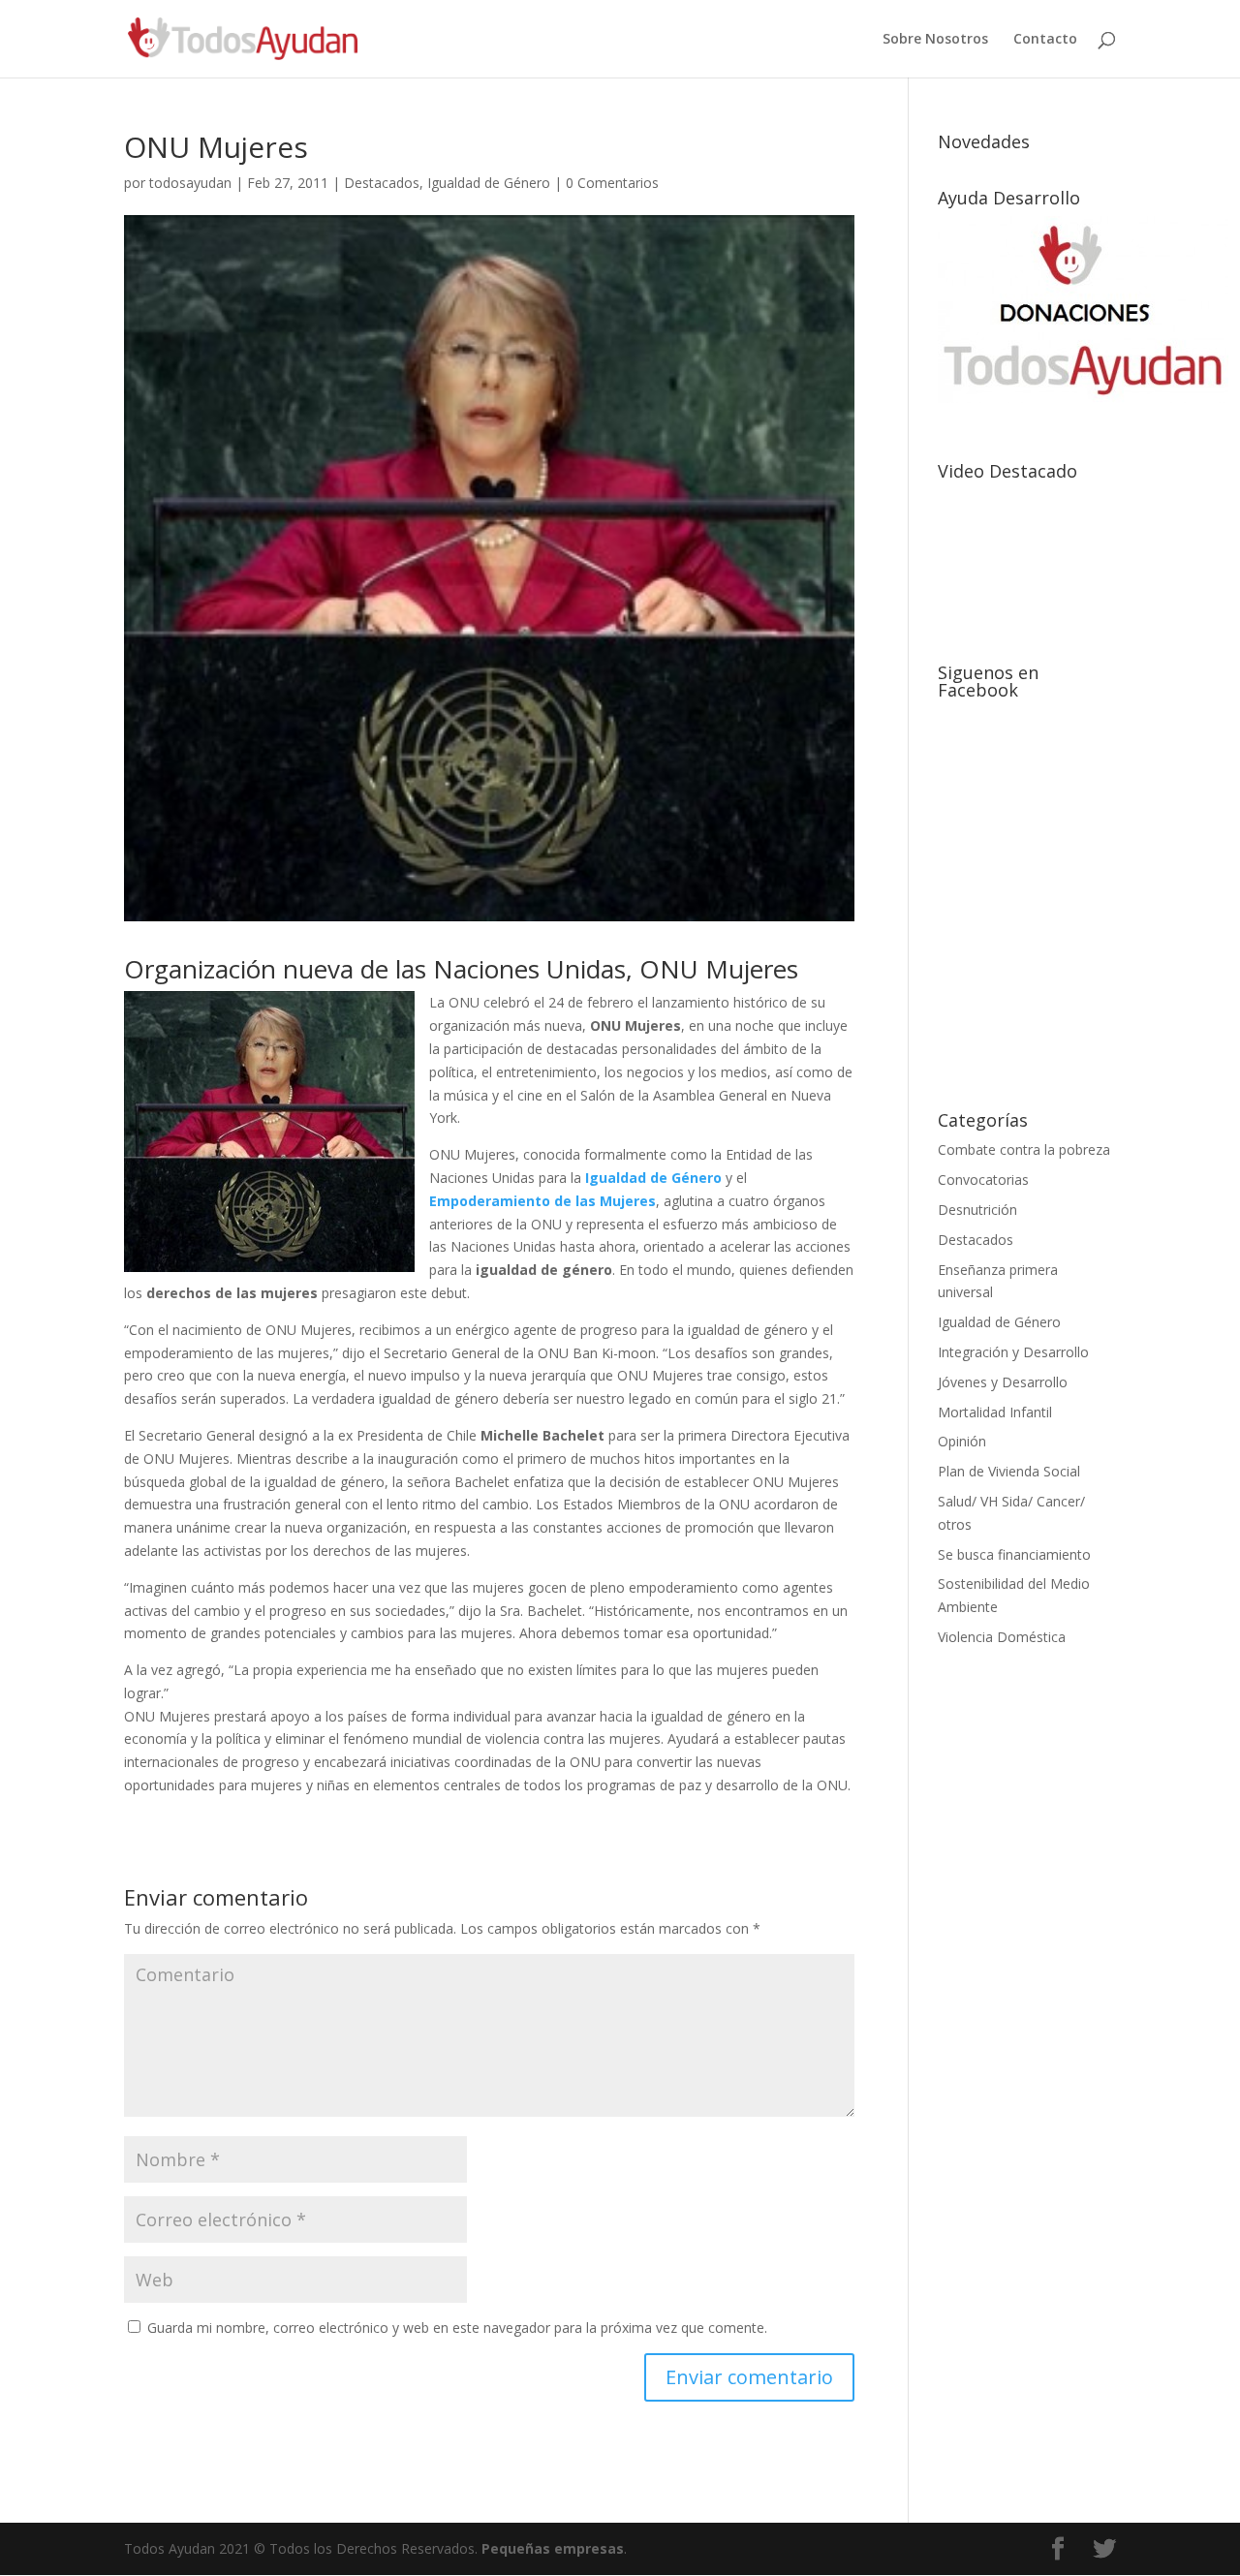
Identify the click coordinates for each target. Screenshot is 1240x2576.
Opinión (962, 1441)
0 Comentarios (612, 183)
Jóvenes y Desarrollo (1003, 1382)
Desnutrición (977, 1210)
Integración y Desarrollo (1013, 1352)
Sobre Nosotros (935, 40)
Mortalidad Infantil (995, 1412)
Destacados (382, 183)
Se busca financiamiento (1014, 1554)
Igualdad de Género (489, 183)
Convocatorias (983, 1179)
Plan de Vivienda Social (1009, 1471)
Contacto (1045, 40)
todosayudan (190, 183)
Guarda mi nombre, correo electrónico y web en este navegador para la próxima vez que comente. (457, 2328)
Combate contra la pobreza (1024, 1149)
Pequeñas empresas (553, 2548)
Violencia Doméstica (1002, 1637)
